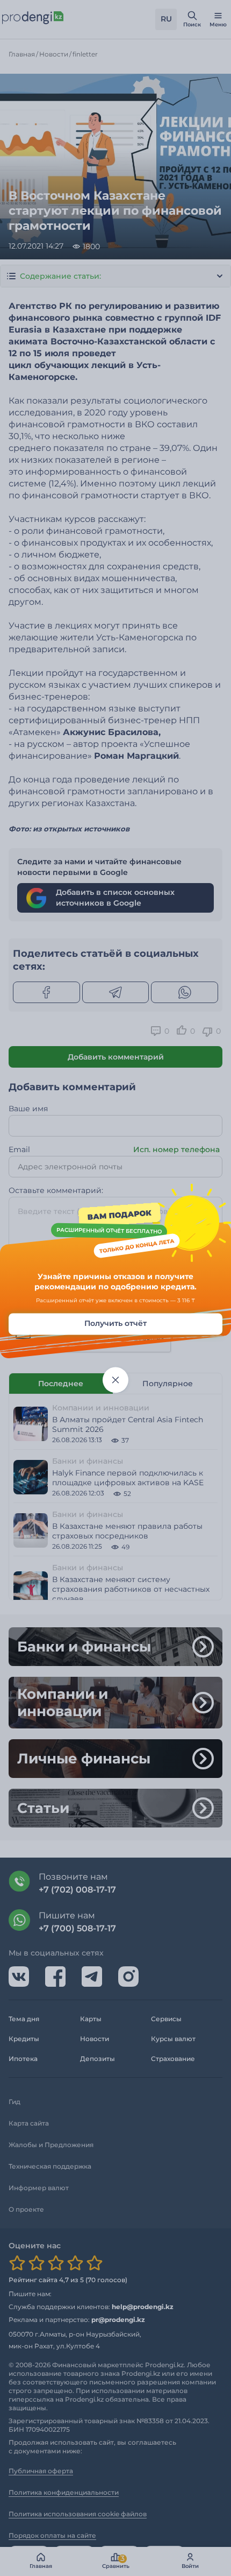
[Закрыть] (115, 1380)
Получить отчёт (115, 1323)
